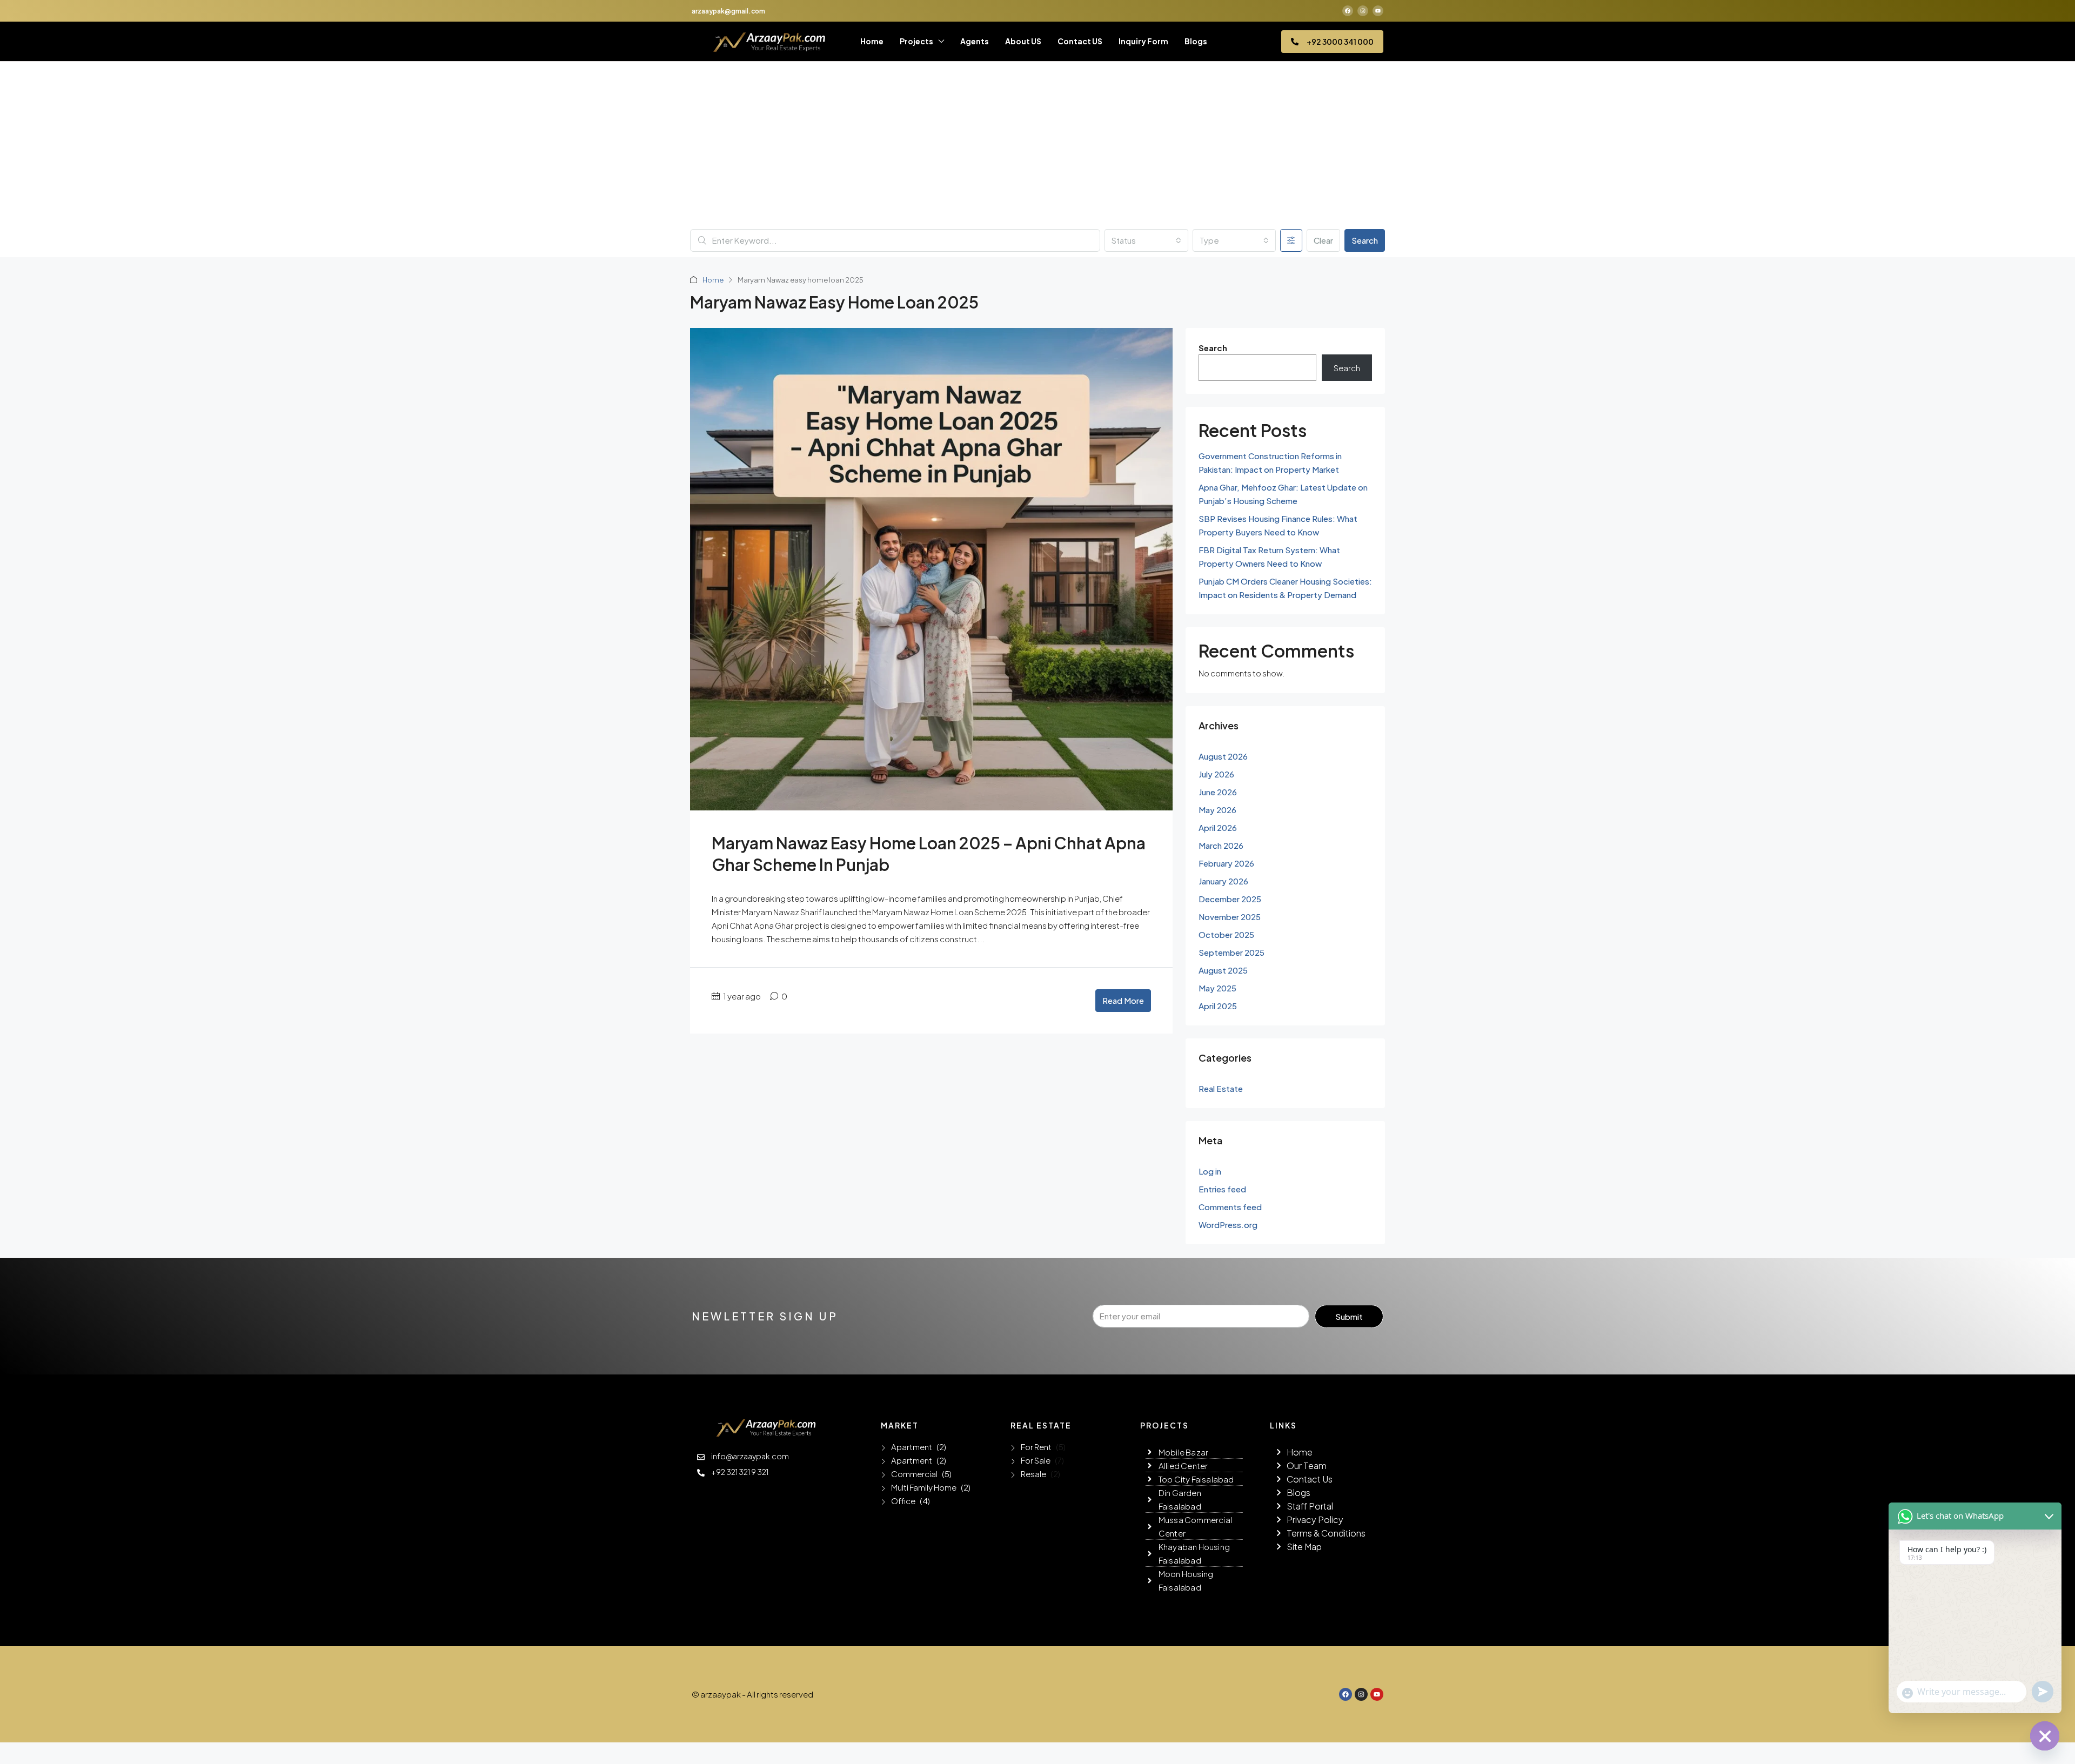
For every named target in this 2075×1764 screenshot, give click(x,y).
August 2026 (1223, 756)
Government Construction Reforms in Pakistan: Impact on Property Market (1270, 462)
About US (1023, 41)
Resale (1033, 1474)
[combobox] (1146, 240)
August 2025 (1223, 970)
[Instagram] (1363, 11)
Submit (1349, 1316)
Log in (1210, 1171)
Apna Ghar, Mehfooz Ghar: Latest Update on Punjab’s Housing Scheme (1283, 494)
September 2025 (1231, 952)
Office (903, 1501)
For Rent (1036, 1447)
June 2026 (1218, 792)
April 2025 (1218, 1006)
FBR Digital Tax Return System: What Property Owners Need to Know (1269, 556)
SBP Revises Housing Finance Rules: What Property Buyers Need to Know (1278, 525)
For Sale (1036, 1460)
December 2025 (1230, 899)
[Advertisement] (1037, 148)
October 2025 (1226, 934)
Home (872, 41)
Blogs (1196, 41)
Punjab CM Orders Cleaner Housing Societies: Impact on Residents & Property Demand (1285, 588)
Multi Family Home (924, 1487)
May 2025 (1217, 988)
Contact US (1080, 41)
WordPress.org (1228, 1225)
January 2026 (1223, 881)
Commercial (914, 1474)
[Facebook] (1348, 11)
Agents (975, 41)
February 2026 (1226, 863)
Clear (1323, 240)
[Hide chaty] (2045, 1736)
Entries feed (1222, 1189)
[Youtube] (1378, 11)
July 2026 (1216, 774)
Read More (1123, 1000)
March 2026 (1221, 845)
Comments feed (1230, 1207)
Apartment (912, 1447)
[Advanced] (1291, 240)
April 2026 (1218, 827)
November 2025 (1230, 917)
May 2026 (1217, 810)
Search (1365, 240)
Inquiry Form (1143, 41)
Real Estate (1221, 1088)
